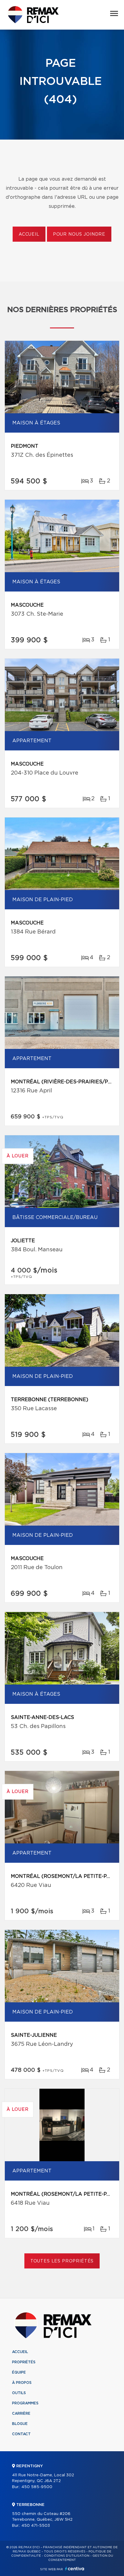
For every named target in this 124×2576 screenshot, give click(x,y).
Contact (21, 2434)
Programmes (25, 2403)
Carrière (21, 2413)
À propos (22, 2383)
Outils (19, 2393)
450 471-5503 (36, 2526)
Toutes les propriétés (62, 2261)
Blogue (20, 2424)
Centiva (75, 2569)
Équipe (19, 2372)
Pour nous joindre (79, 234)
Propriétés (24, 2362)
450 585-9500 (37, 2487)
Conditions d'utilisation (67, 2556)
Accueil (29, 234)
